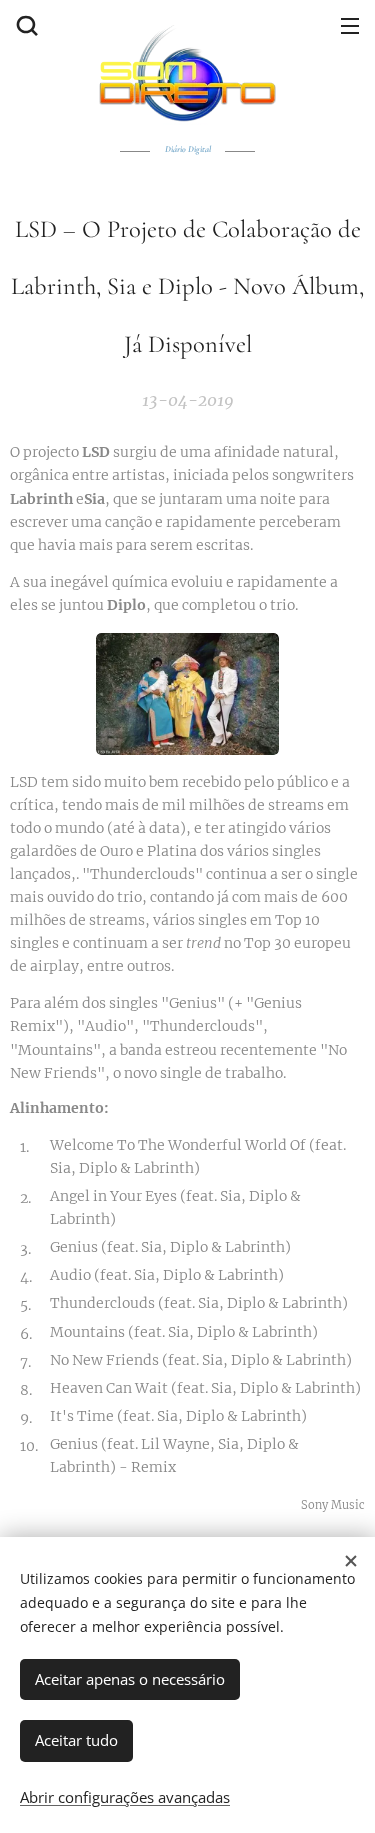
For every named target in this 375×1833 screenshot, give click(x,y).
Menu (350, 25)
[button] (25, 25)
